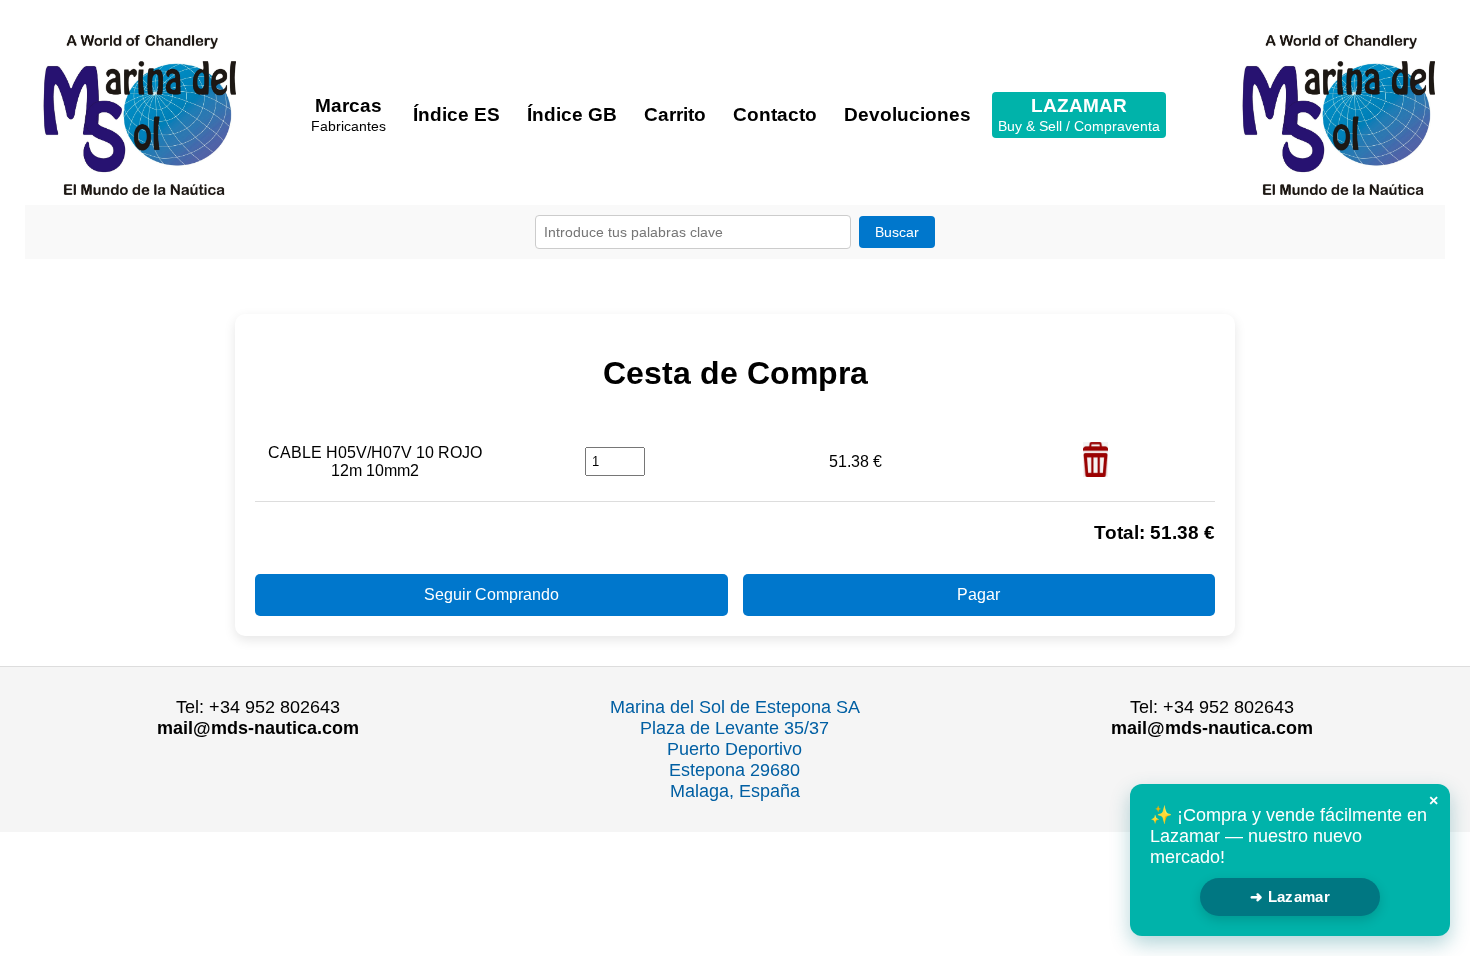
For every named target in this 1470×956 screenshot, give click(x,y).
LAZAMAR (1079, 114)
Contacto (775, 114)
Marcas (348, 114)
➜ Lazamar (1290, 896)
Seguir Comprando (491, 594)
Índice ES (456, 114)
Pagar (978, 594)
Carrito (675, 114)
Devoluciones (907, 114)
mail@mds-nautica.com (258, 728)
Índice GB (572, 114)
